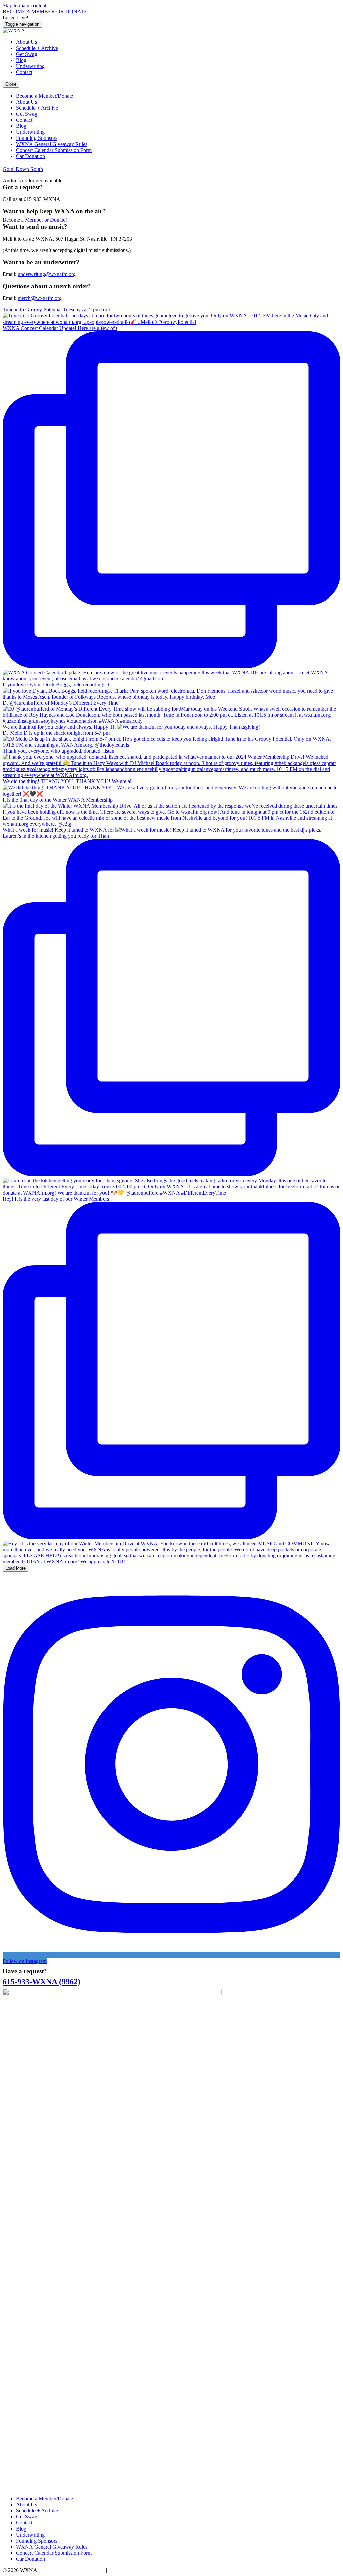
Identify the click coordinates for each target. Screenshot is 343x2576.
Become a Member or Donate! (35, 220)
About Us (26, 42)
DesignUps (120, 2570)
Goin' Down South (23, 169)
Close (11, 84)
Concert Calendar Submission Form (54, 150)
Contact (24, 72)
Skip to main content (24, 6)
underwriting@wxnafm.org (47, 274)
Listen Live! (16, 18)
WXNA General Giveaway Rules (52, 144)
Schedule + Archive (37, 48)
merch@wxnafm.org (40, 298)
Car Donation (30, 156)
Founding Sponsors (37, 138)
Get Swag (27, 54)
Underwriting (30, 66)
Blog (21, 60)
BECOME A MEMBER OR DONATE (45, 12)
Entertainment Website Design (73, 2570)
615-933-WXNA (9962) (42, 1982)
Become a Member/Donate (45, 96)
